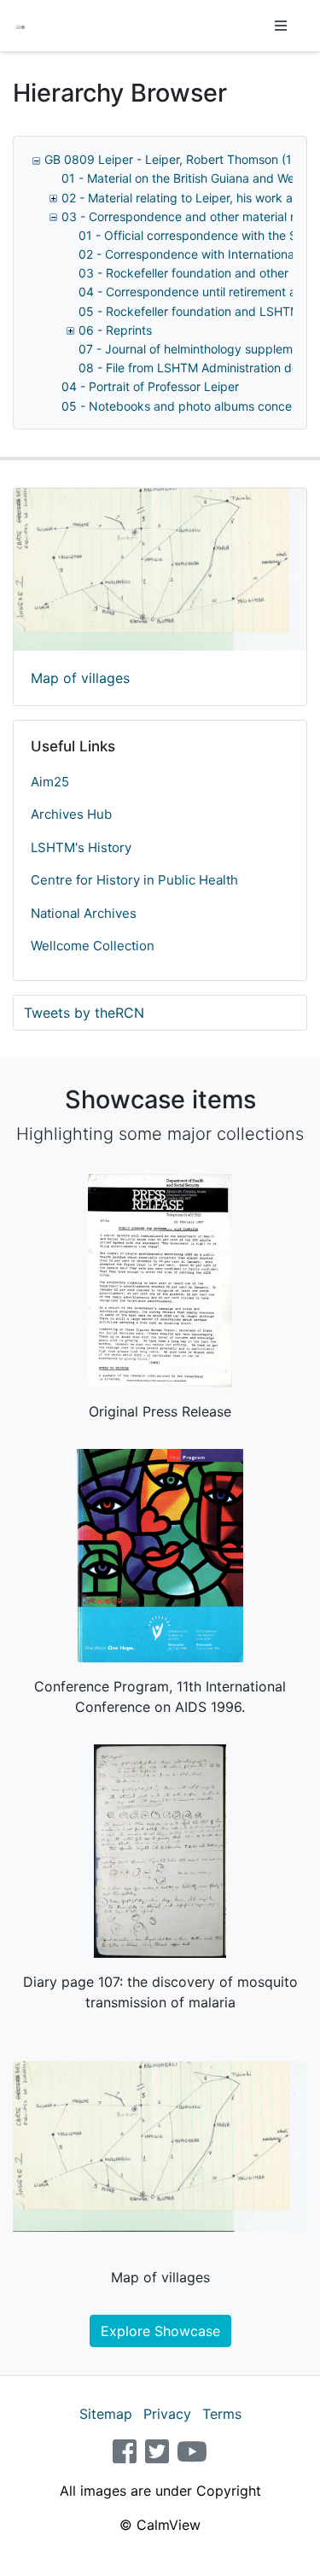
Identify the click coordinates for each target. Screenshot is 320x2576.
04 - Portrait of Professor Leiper (150, 386)
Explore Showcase (160, 2331)
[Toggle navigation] (281, 26)
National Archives (84, 913)
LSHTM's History (81, 847)
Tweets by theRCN (84, 1013)
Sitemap (106, 2414)
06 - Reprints (115, 330)
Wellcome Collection (93, 946)
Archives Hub (71, 814)
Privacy (167, 2414)
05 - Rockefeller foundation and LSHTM (189, 311)
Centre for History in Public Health (134, 880)
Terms (222, 2414)
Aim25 (50, 782)
